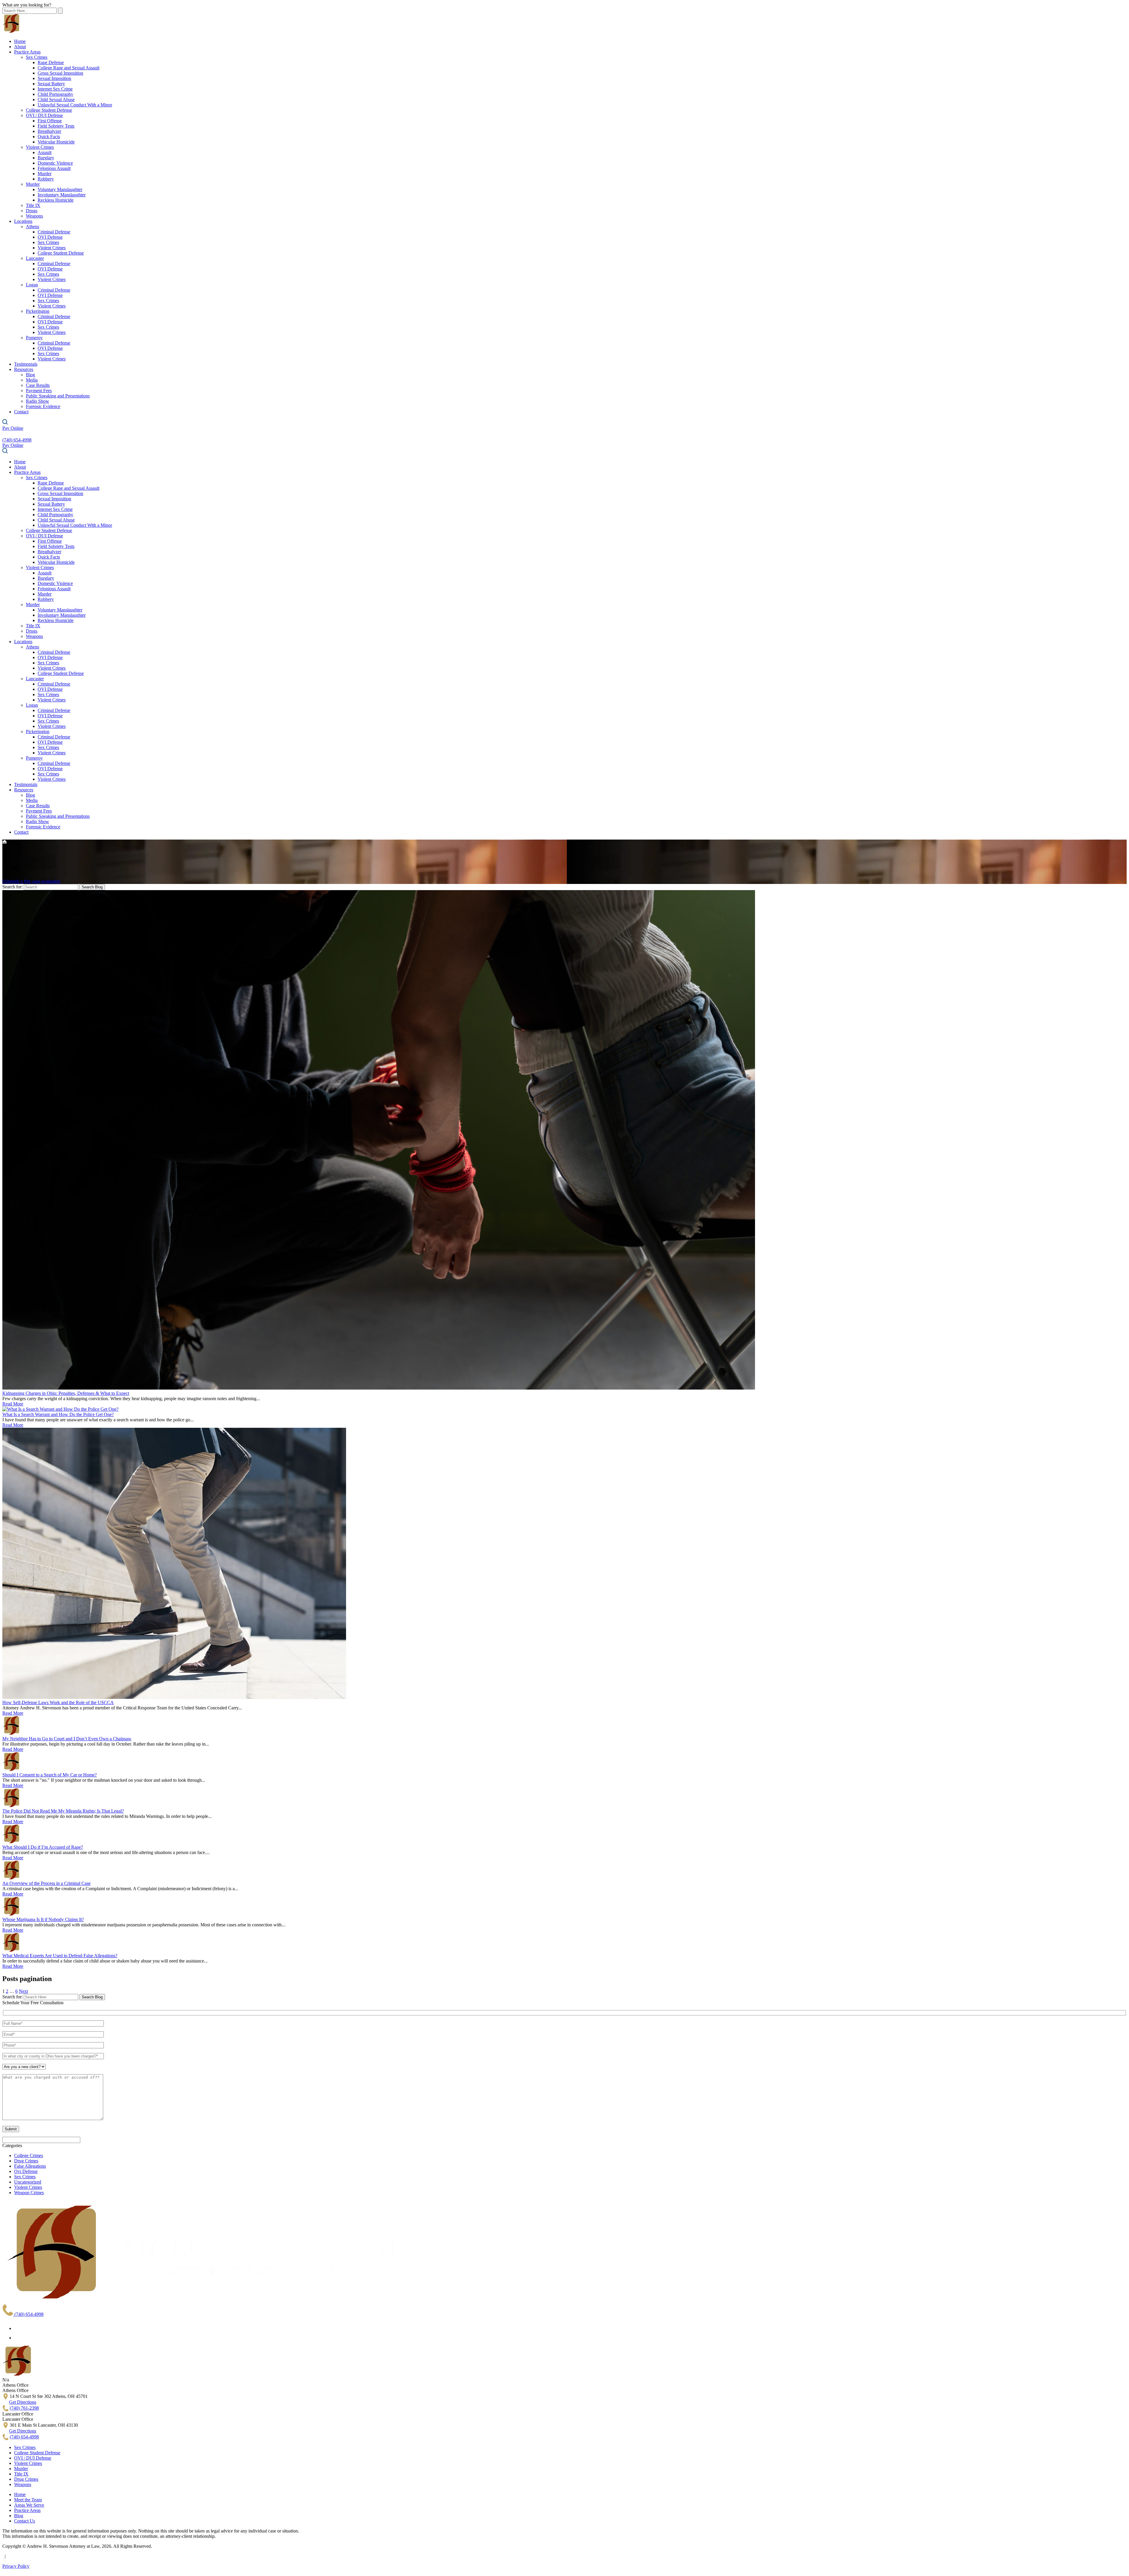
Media (32, 380)
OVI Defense (50, 237)
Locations (23, 221)
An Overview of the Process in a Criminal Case (46, 1883)
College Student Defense (49, 110)
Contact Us (25, 2521)
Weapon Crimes (29, 2193)
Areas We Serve (29, 2505)
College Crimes (29, 2155)
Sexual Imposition (54, 78)
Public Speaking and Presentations (58, 396)
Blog (30, 375)
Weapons (34, 216)
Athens (32, 226)
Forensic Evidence (43, 406)
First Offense (50, 121)
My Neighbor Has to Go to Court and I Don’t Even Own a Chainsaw (67, 1739)
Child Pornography (55, 94)
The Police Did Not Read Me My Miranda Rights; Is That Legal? (63, 1811)
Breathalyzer (49, 131)
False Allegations (30, 2166)
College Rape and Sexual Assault (69, 68)
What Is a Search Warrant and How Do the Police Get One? (58, 1414)
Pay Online (13, 428)
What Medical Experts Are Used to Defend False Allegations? (60, 1956)
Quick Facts (49, 137)
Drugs (32, 211)
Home (20, 41)
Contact (21, 412)
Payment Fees (39, 391)
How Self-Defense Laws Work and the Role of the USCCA (58, 1702)
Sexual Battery (51, 84)
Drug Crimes (26, 2161)
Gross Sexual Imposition (60, 73)
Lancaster (35, 258)
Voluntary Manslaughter (60, 189)
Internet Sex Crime (55, 89)
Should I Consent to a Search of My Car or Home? (50, 1775)
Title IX (33, 205)
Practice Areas (27, 52)
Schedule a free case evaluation (31, 881)
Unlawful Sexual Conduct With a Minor (75, 105)
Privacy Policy (16, 2566)
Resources (24, 369)
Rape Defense (51, 62)
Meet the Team (28, 2500)
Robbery (46, 179)
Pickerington (38, 311)
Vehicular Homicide (56, 142)
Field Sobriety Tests (56, 126)
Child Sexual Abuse (56, 100)
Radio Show (37, 401)
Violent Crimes (40, 147)
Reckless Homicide (56, 200)
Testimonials (26, 364)
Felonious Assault (54, 168)
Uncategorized (28, 2182)
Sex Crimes (37, 57)
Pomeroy (34, 338)
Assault (45, 152)
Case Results (38, 385)
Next (23, 1991)
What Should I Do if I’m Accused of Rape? (43, 1847)
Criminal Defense (54, 232)
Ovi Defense (26, 2171)
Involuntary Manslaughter (62, 195)
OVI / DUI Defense (44, 115)
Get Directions (23, 2402)
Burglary (46, 158)
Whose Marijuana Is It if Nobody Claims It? (43, 1919)
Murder (45, 174)
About (20, 47)
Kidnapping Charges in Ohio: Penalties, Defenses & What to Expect (66, 1393)
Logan (32, 285)
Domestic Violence (55, 163)
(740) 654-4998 (28, 2314)
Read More (13, 1404)
